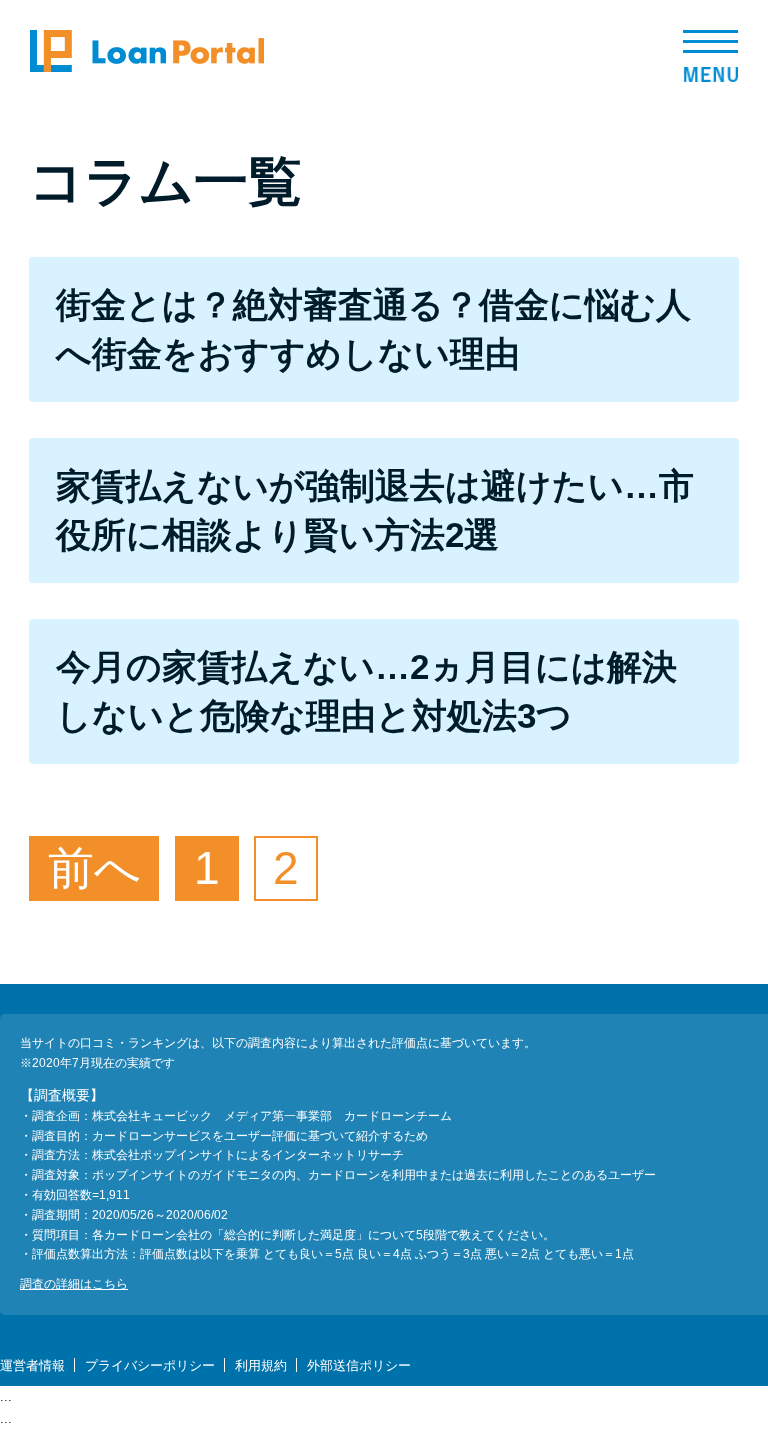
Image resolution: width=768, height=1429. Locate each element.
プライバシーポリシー (150, 1365)
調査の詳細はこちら (74, 1284)
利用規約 (261, 1365)
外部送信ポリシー (359, 1365)
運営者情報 (32, 1365)
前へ (94, 868)
